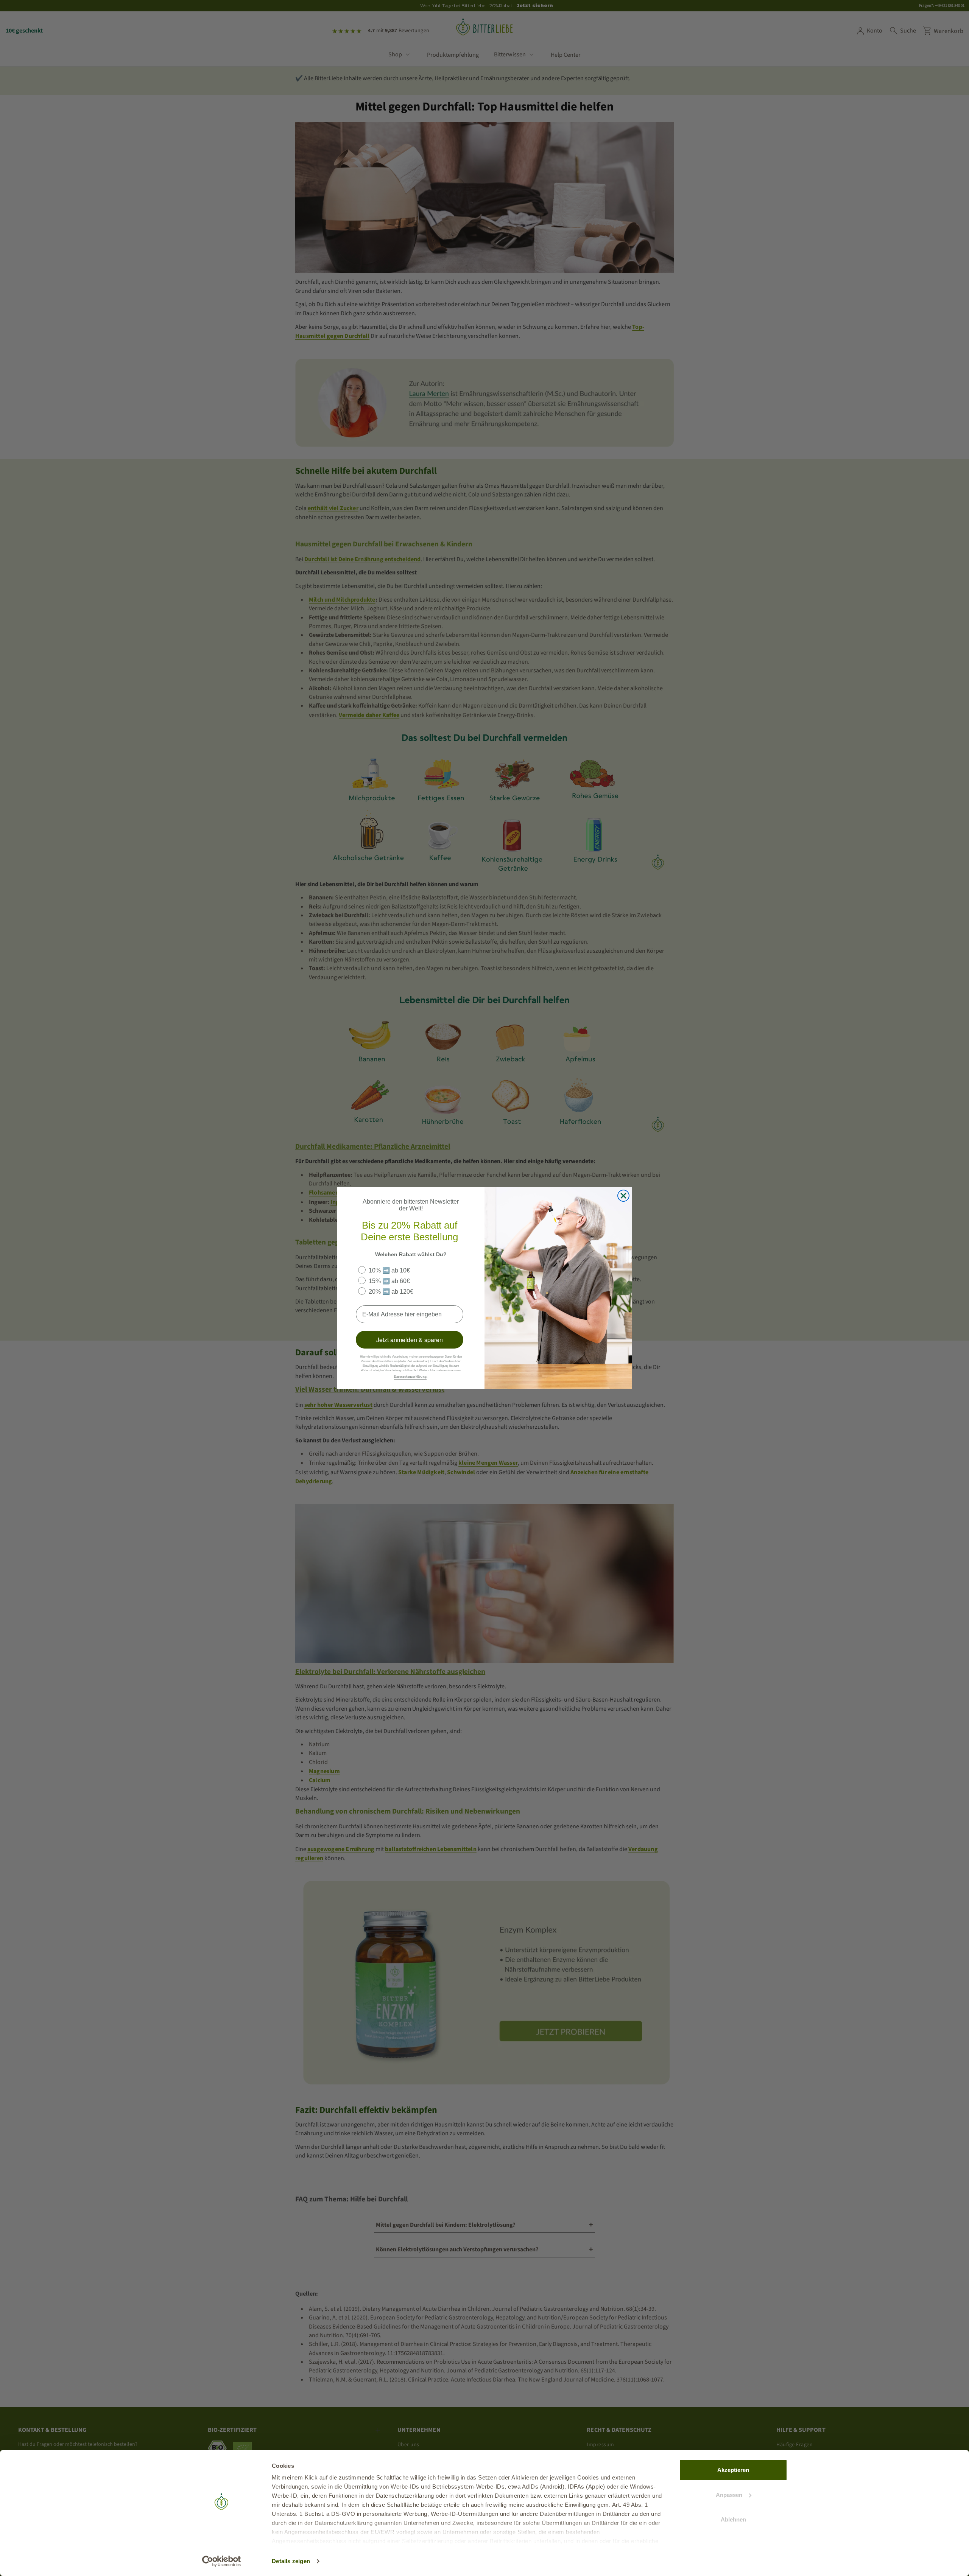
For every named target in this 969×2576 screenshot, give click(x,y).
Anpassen (729, 2495)
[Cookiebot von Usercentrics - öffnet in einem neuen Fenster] (222, 2561)
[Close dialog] (623, 1196)
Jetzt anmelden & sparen (410, 1340)
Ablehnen (733, 2519)
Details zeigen (291, 2561)
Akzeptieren (733, 2470)
